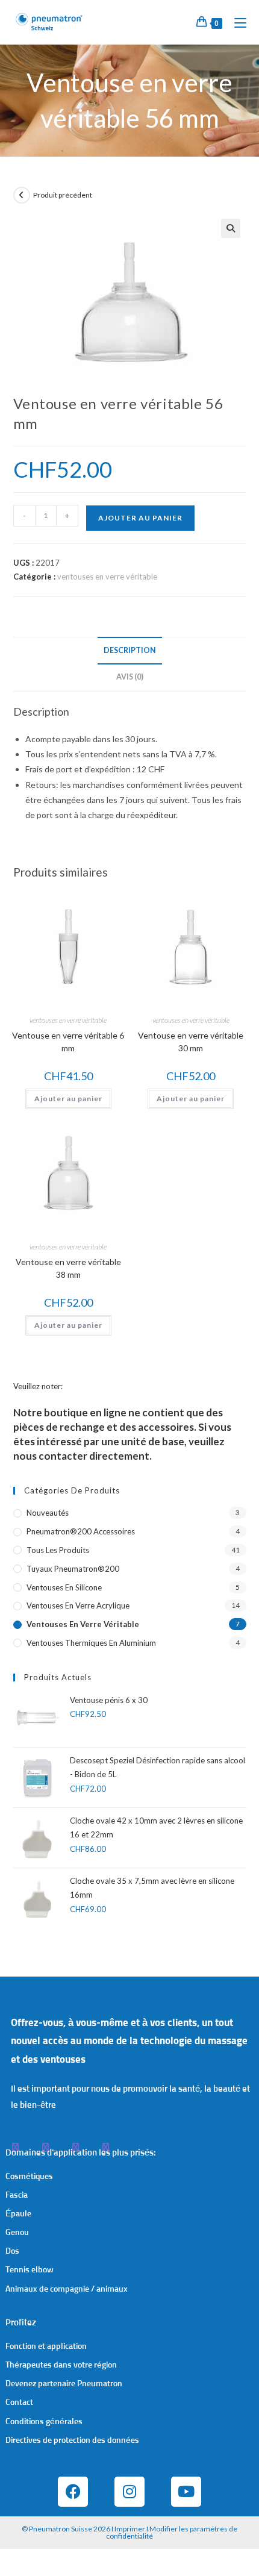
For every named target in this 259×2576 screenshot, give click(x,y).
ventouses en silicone (64, 1587)
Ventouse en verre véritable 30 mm (191, 1042)
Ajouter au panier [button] (68, 1099)
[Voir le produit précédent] (22, 195)
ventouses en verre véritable (107, 577)
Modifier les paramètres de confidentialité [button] (172, 2532)
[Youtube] (186, 2492)
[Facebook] (73, 2492)
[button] (231, 228)
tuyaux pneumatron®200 (73, 1569)
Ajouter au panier (140, 518)
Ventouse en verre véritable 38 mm (68, 1268)
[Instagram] (129, 2492)
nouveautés (48, 1513)
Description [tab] (130, 650)
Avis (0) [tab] (130, 677)
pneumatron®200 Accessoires (81, 1531)
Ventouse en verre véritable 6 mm (68, 1042)
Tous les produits (58, 1550)
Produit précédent (63, 195)
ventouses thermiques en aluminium (91, 1643)
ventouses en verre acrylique (78, 1605)
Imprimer (130, 2529)
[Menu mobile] (236, 22)
